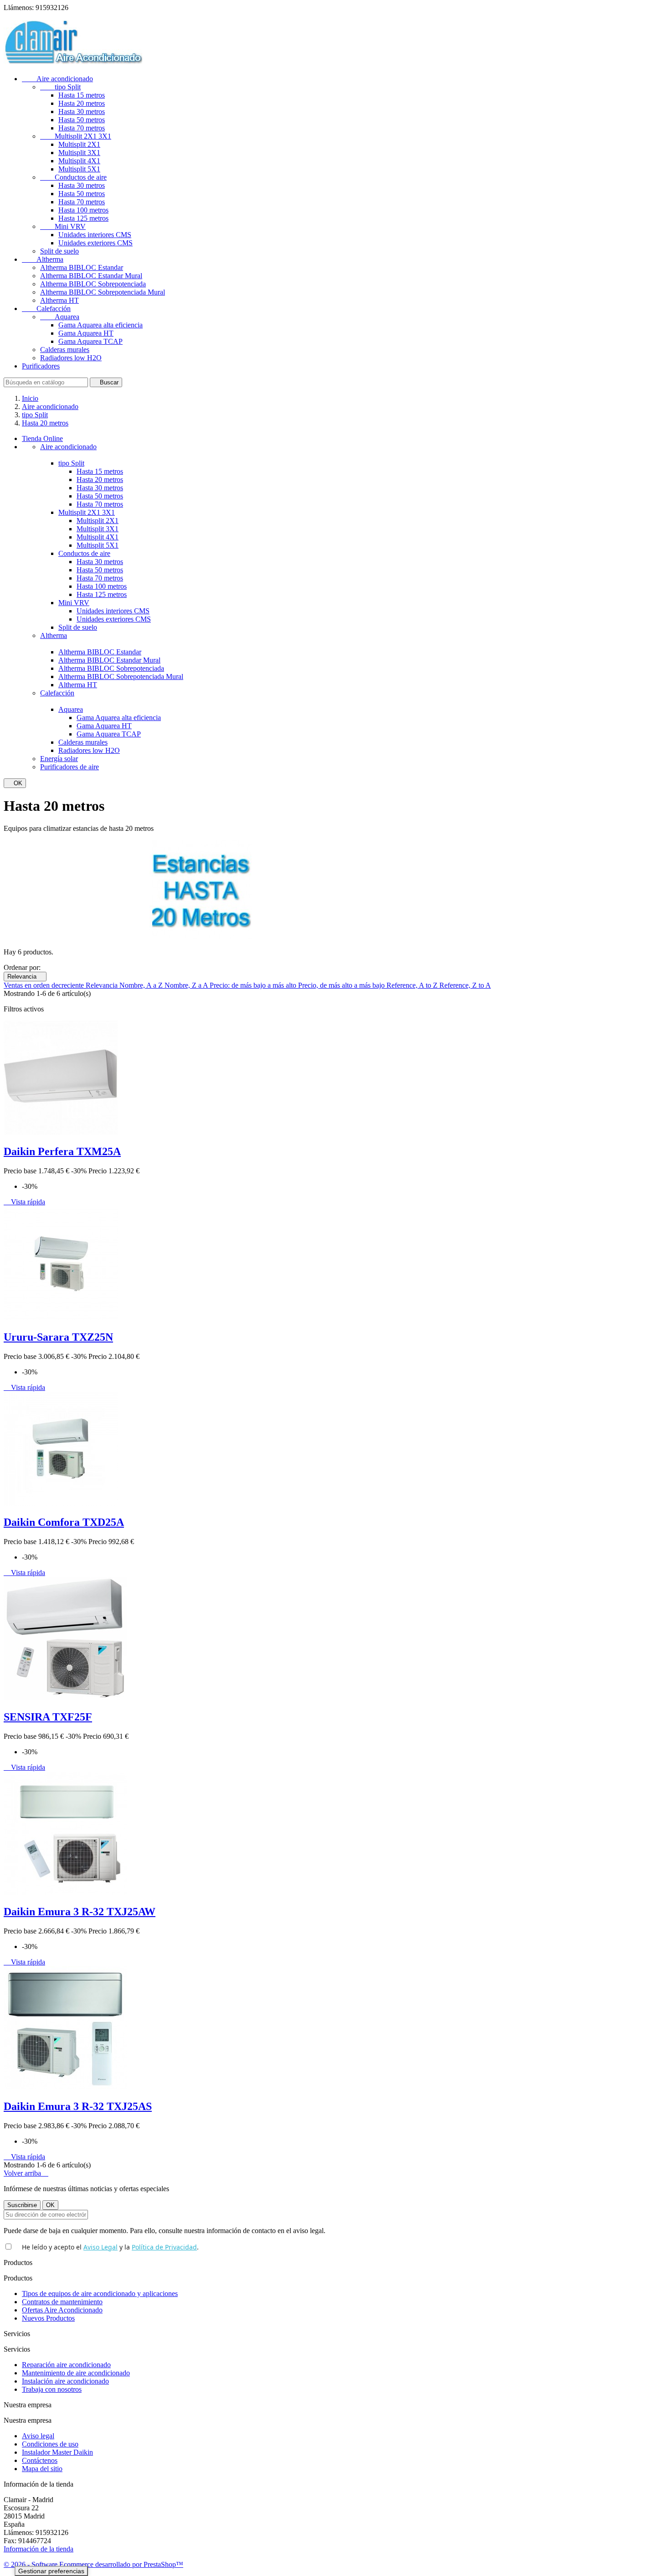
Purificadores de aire (70, 767)
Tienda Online (42, 438)
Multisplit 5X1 (79, 169)
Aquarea (60, 317)
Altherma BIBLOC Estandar (82, 267)
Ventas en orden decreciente (45, 985)
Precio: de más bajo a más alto (254, 985)
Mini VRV (63, 226)
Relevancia (25, 977)
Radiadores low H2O (71, 358)
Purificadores (41, 366)
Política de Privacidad (164, 2247)
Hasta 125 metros (83, 218)
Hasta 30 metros (82, 111)
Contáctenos (40, 2460)
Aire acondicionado (57, 79)
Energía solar (59, 759)
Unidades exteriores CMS (95, 243)
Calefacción (46, 308)
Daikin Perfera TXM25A (62, 1151)
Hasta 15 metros (82, 95)
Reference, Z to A (465, 985)
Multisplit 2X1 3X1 (76, 136)
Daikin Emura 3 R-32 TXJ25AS (78, 2106)
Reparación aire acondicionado (66, 2365)
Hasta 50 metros (82, 120)
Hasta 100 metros (83, 210)
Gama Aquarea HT (86, 333)
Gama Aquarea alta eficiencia (100, 325)
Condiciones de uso (50, 2444)
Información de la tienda (39, 2549)
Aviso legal (38, 2436)
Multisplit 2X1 (79, 144)
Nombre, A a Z (142, 985)
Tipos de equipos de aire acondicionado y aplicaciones (100, 2294)
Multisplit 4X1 (79, 161)
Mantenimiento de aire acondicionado (76, 2373)
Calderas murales (65, 350)
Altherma (43, 259)
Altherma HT (59, 300)
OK (15, 783)
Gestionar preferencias (51, 2571)
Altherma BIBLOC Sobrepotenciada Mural (103, 292)
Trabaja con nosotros (52, 2389)
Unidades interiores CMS (95, 235)
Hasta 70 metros (82, 128)
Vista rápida (24, 1202)
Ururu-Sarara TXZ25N (58, 1337)
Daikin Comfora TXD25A (64, 1522)
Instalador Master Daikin (57, 2452)
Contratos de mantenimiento (62, 2302)
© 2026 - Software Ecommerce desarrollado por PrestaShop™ (93, 2564)
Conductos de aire (73, 177)
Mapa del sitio (42, 2469)
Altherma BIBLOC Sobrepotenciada (93, 284)
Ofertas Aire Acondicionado (62, 2310)
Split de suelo (59, 251)
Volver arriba (26, 2173)
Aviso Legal (100, 2247)
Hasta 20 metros (82, 103)
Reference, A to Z (413, 985)
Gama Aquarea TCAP (90, 341)
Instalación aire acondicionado (65, 2381)
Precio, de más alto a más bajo (342, 985)
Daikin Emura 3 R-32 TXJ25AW (80, 1912)
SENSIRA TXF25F (48, 1717)
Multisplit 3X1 (79, 153)
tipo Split (60, 87)
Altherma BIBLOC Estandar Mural (91, 276)
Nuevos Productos (48, 2318)
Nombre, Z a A (187, 985)
